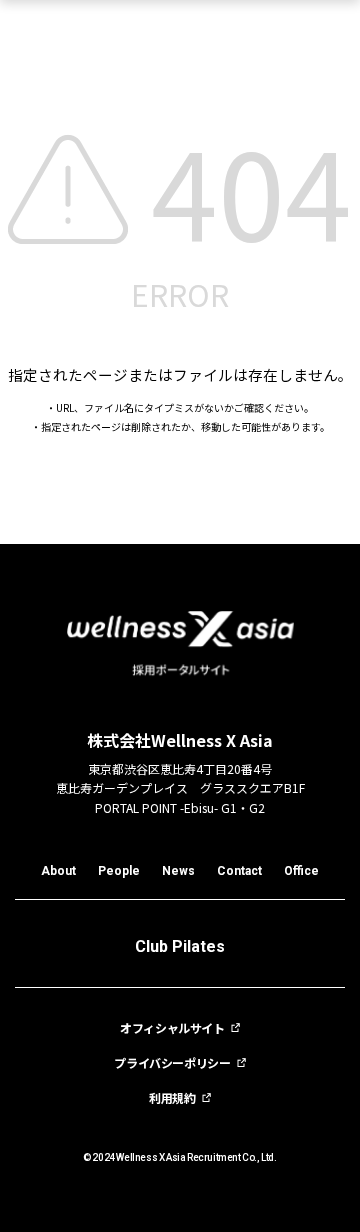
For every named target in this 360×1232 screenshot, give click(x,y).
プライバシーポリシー (172, 1063)
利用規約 (172, 1098)
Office (301, 871)
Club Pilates (180, 946)
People (119, 871)
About (58, 871)
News (178, 871)
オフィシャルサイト (172, 1028)
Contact (239, 871)
